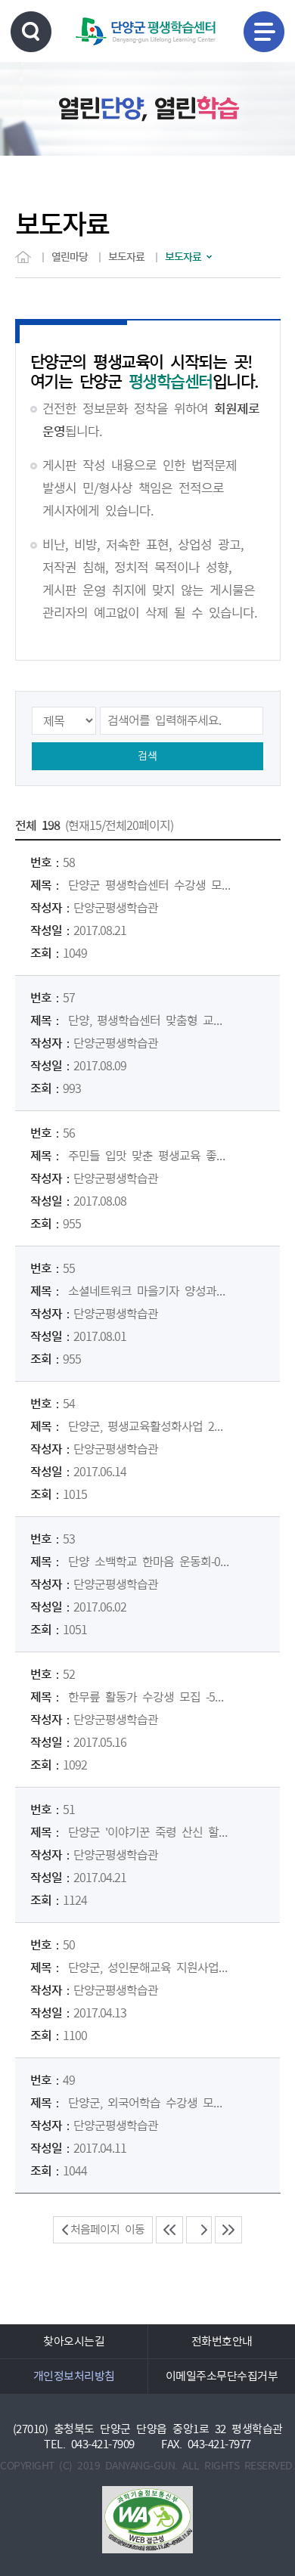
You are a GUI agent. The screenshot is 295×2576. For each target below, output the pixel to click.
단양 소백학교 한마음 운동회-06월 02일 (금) (151, 1562)
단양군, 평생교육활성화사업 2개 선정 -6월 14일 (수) (151, 1426)
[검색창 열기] (31, 32)
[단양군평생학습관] (145, 31)
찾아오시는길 (74, 2341)
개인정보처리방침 (74, 2376)
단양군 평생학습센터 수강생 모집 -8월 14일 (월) (151, 885)
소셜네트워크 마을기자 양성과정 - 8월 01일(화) (151, 1291)
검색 (147, 756)
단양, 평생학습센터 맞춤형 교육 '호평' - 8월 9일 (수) (151, 1020)
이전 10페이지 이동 (169, 2230)
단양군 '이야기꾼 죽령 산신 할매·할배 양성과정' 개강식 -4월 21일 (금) (151, 1832)
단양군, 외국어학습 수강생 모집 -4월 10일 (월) (151, 2103)
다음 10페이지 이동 (228, 2230)
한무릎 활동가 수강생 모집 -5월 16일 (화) (151, 1697)
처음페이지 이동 (107, 2229)
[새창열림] (147, 2520)
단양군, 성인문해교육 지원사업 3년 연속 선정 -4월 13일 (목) (151, 1968)
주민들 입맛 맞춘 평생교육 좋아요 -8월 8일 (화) (151, 1156)
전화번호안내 (222, 2341)
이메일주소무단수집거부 (222, 2376)
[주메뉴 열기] (264, 32)
